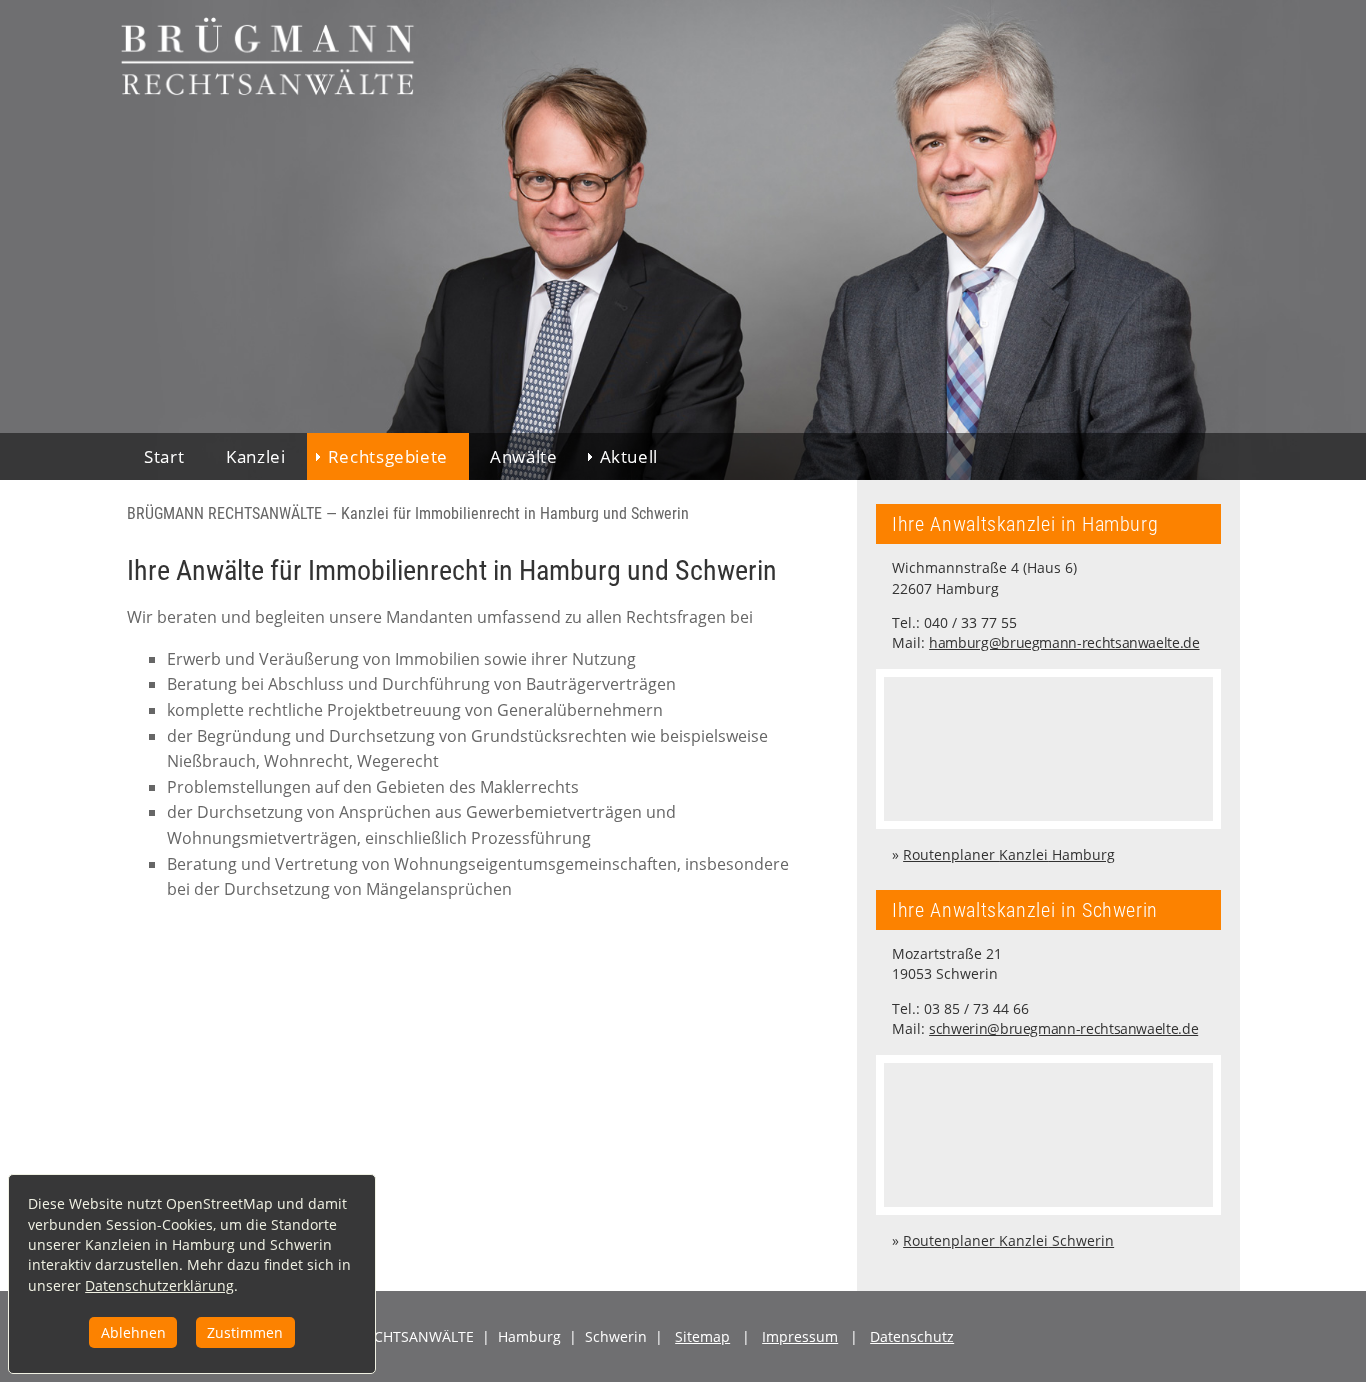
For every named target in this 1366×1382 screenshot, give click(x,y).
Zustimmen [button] (245, 1332)
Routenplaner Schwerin (1008, 1240)
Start (164, 456)
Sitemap (702, 1336)
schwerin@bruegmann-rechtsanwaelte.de (1063, 1028)
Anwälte (523, 456)
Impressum (800, 1336)
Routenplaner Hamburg (1009, 854)
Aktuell (629, 456)
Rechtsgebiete (388, 456)
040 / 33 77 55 (970, 622)
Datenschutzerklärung (159, 1285)
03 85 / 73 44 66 (976, 1008)
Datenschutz (912, 1336)
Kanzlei (255, 456)
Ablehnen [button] (133, 1332)
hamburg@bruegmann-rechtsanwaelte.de (1064, 642)
